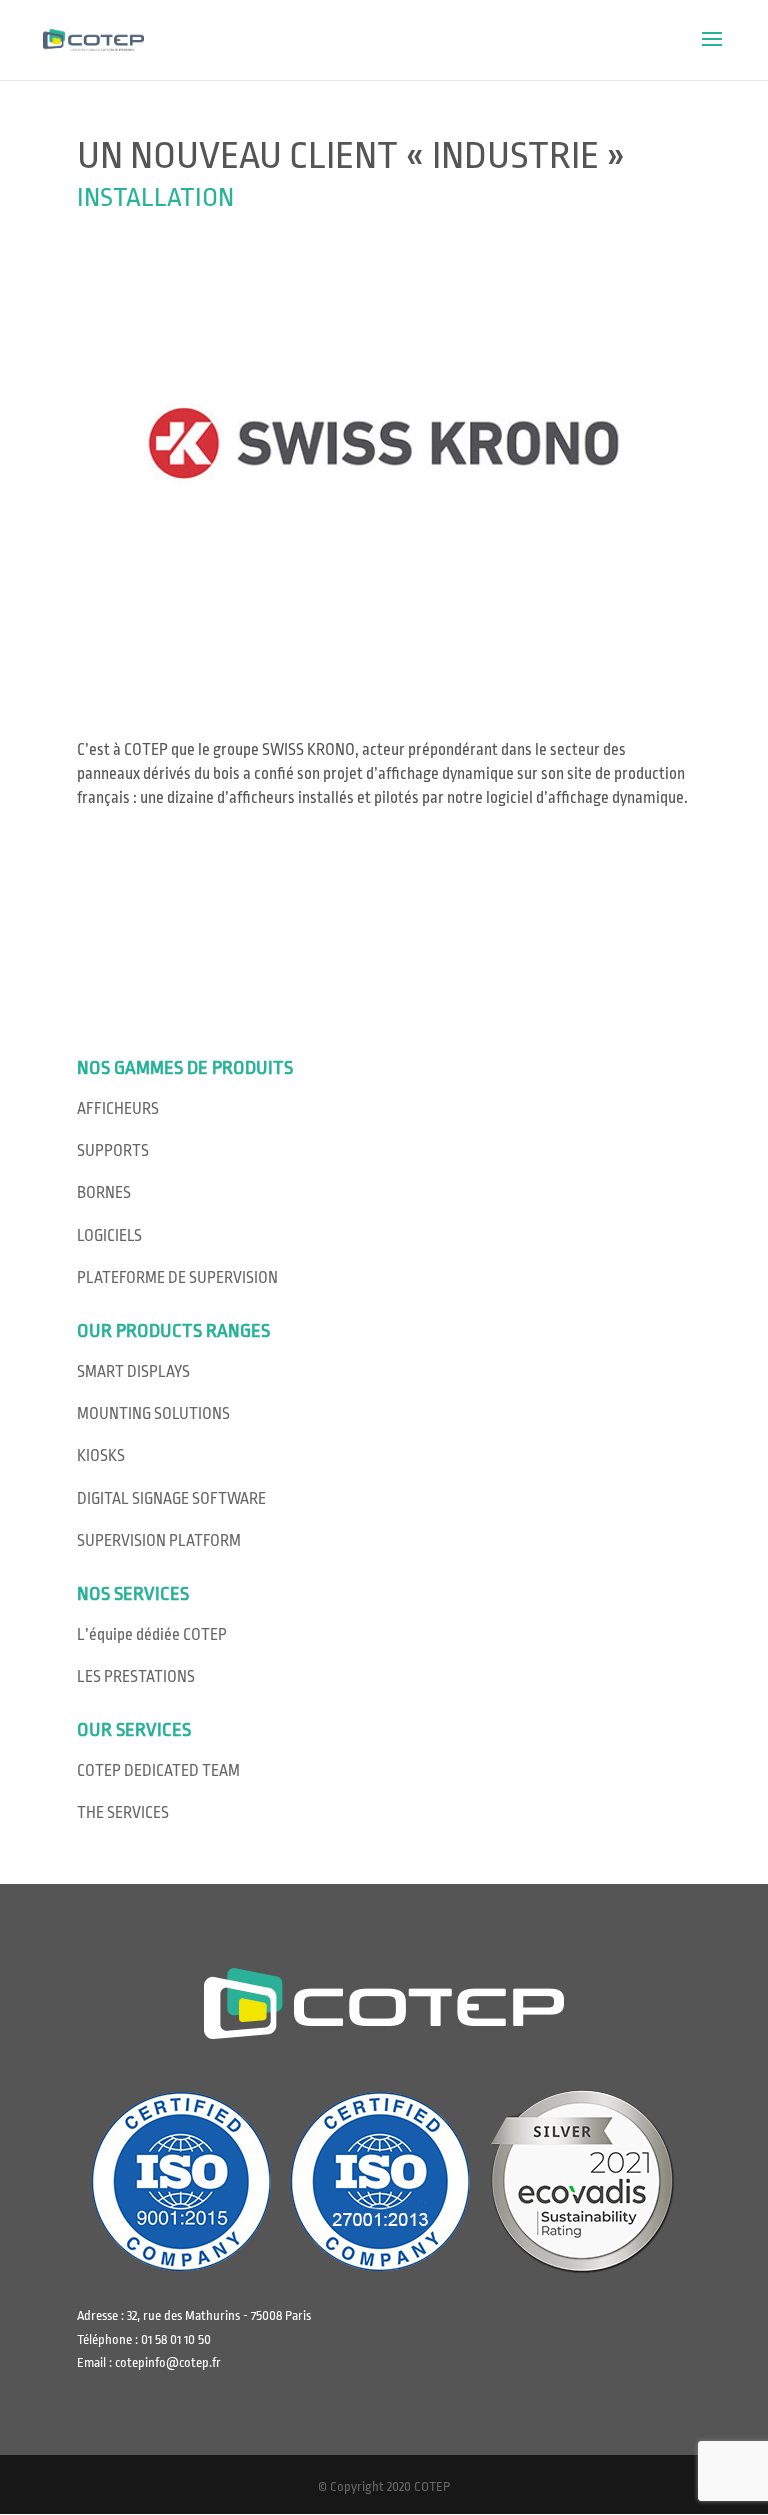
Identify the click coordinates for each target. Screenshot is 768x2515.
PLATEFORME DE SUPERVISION (177, 1278)
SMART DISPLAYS (133, 1372)
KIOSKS (101, 1456)
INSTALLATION (155, 197)
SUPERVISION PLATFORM (159, 1541)
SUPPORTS (113, 1151)
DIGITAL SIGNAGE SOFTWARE (171, 1499)
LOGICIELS (109, 1236)
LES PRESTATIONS (136, 1677)
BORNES (104, 1193)
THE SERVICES (123, 1813)
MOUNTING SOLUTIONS (153, 1414)
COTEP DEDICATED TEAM (158, 1771)
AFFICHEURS (118, 1109)
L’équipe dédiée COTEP (152, 1635)
